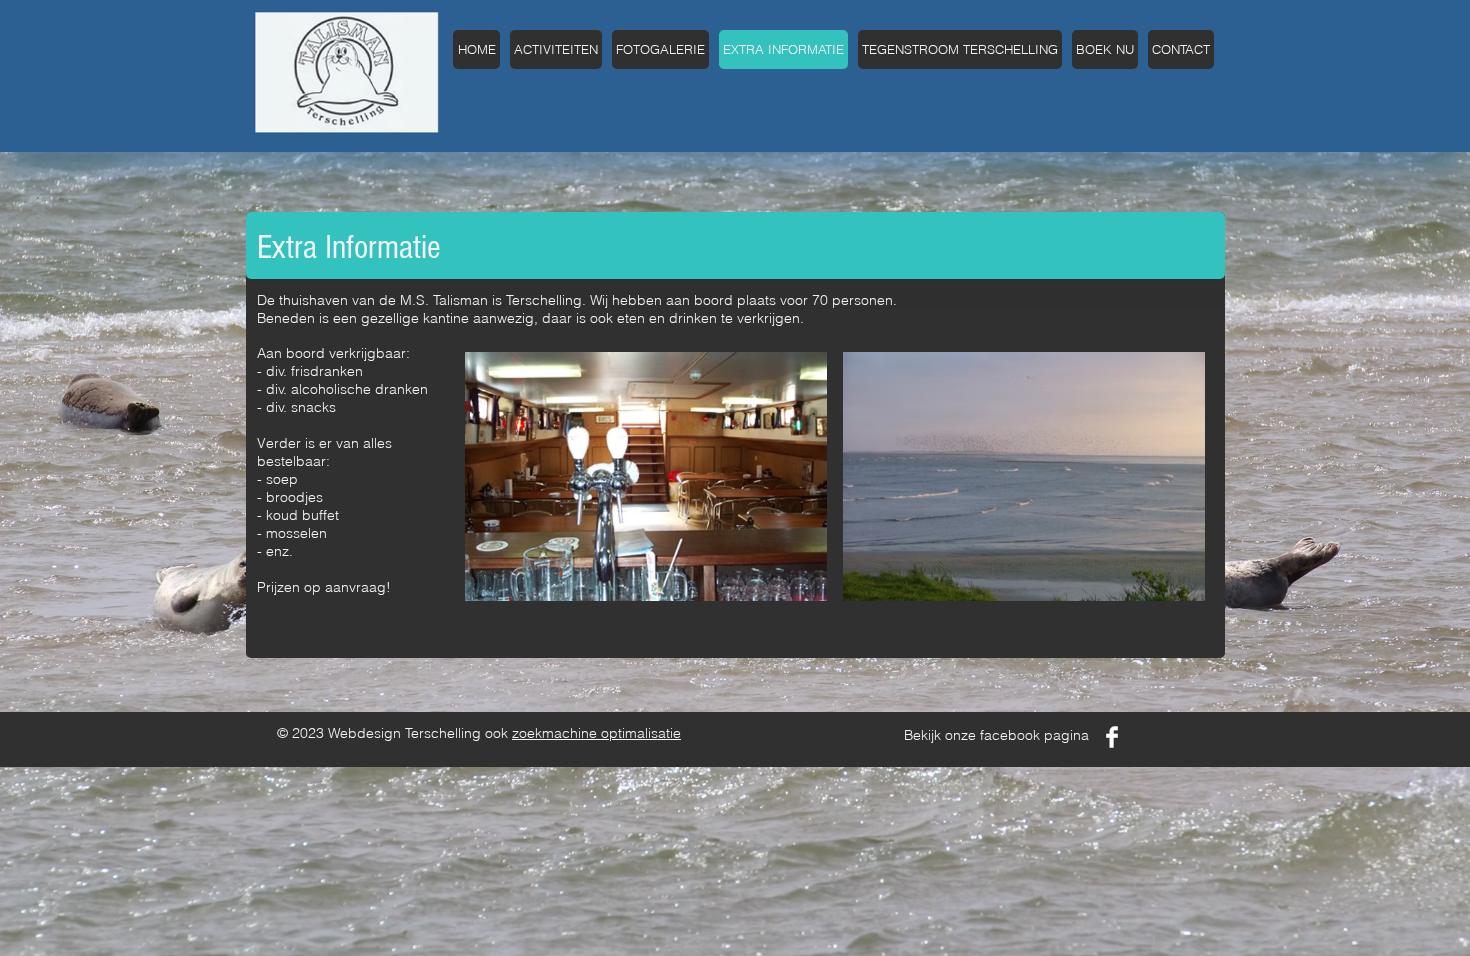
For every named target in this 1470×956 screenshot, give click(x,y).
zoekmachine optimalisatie (596, 733)
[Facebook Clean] (1112, 737)
